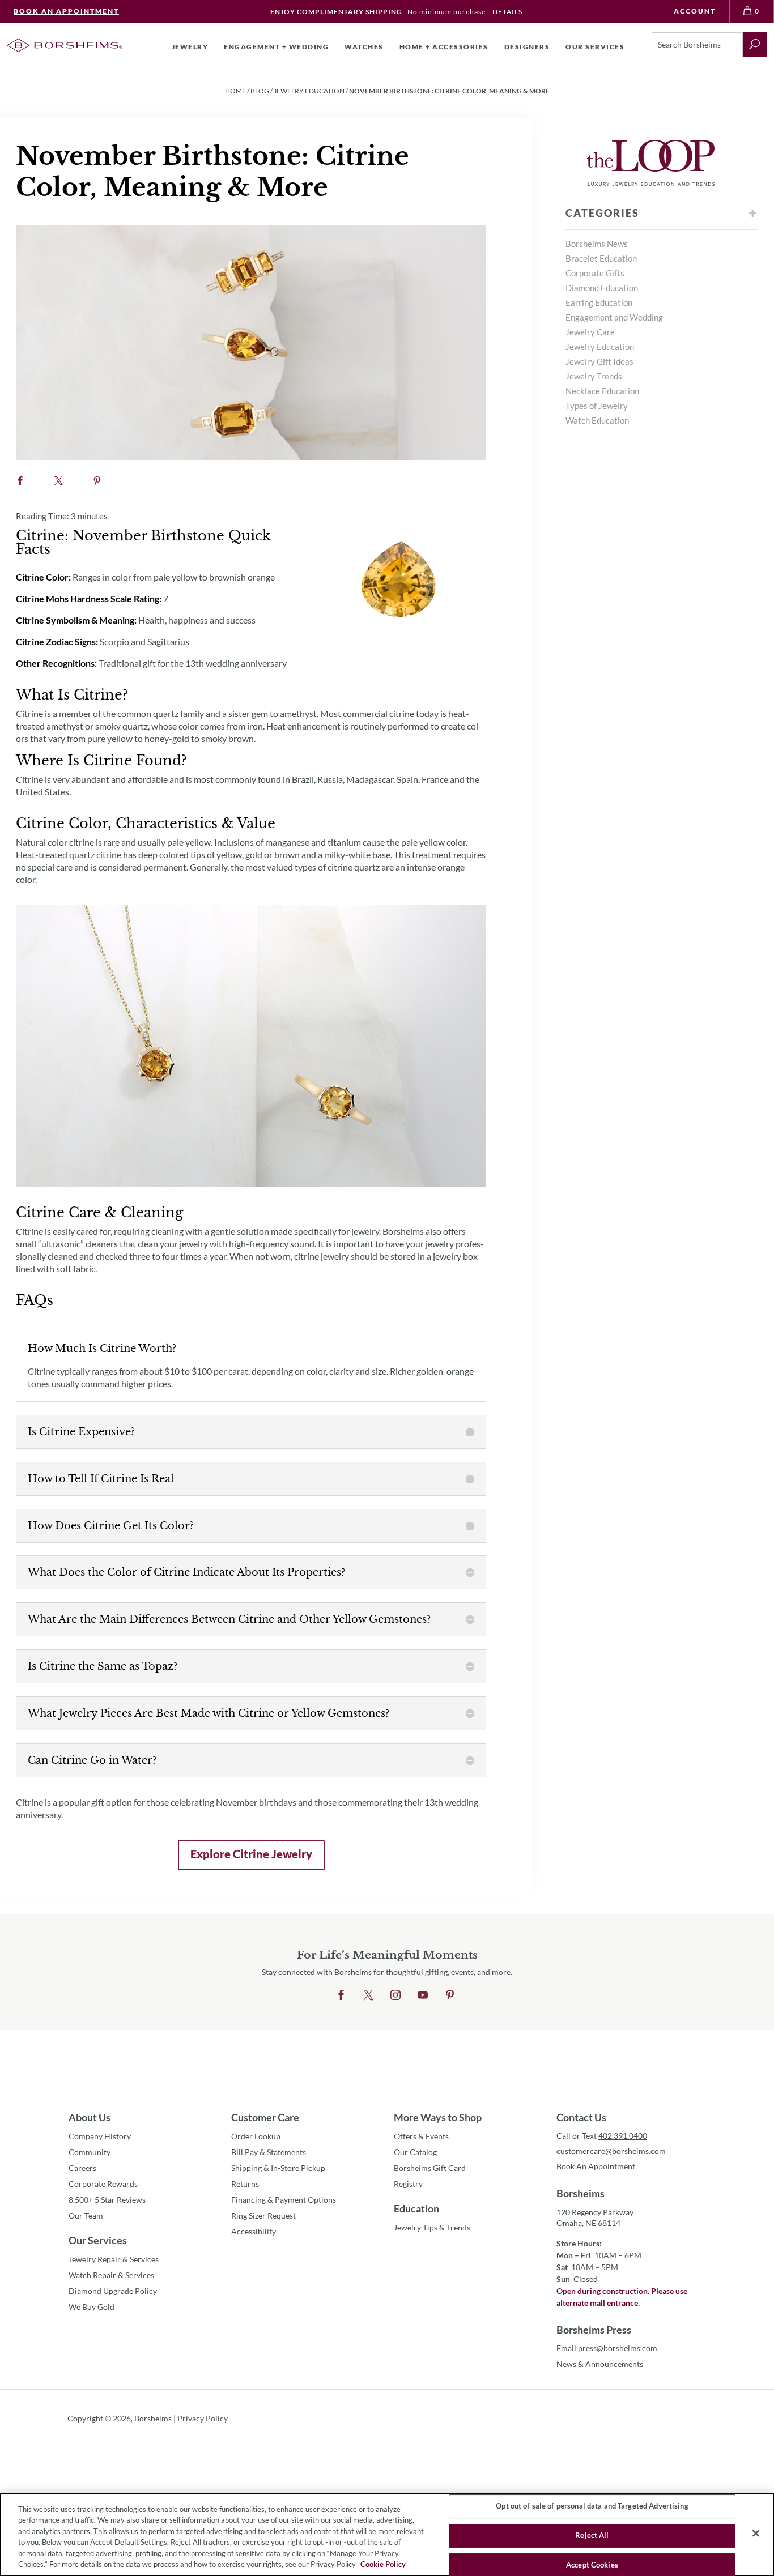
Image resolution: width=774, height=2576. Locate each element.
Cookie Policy (383, 2564)
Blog (260, 91)
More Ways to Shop (438, 2117)
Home (235, 91)
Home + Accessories (444, 47)
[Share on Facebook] (20, 481)
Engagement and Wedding (614, 317)
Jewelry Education (309, 91)
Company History (100, 2136)
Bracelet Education (601, 258)
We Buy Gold (92, 2307)
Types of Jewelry (597, 406)
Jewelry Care (590, 332)
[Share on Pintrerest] (97, 481)
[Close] (756, 2534)
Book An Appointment (66, 11)
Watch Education (597, 420)
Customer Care (265, 2117)
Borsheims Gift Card (430, 2168)
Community (90, 2152)
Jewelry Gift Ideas (599, 361)
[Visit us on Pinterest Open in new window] (450, 1995)
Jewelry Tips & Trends (432, 2227)
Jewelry (190, 47)
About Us (90, 2117)
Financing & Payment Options (284, 2200)
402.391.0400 (623, 2136)
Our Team (86, 2215)
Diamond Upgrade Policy (113, 2291)
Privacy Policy (203, 2418)
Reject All (592, 2535)
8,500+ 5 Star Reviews (107, 2200)
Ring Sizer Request (263, 2215)
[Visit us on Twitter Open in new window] (368, 1995)
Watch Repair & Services (111, 2275)
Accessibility (254, 2231)
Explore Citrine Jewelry (245, 1859)
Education (416, 2208)
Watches (364, 47)
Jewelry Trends (594, 376)
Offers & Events (421, 2136)
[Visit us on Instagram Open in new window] (395, 1995)
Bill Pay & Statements (269, 2152)
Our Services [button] (595, 47)
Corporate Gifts (595, 273)
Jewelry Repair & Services (114, 2259)
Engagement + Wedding (276, 47)
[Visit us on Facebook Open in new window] (341, 1995)
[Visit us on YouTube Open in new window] (423, 1995)
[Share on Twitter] (59, 481)
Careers (82, 2168)
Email (607, 2348)
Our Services (98, 2240)
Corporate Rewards (103, 2184)
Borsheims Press (594, 2330)
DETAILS (507, 12)
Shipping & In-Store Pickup (278, 2168)
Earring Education (599, 302)
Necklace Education (602, 391)
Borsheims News (597, 244)
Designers (527, 47)
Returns (245, 2184)
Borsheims (580, 2193)
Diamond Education (602, 288)
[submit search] (755, 45)
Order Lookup (256, 2136)
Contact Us (581, 2117)
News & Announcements (600, 2364)
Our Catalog (415, 2152)
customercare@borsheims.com (611, 2151)
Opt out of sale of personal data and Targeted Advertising (592, 2506)
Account (695, 11)
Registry (408, 2184)
